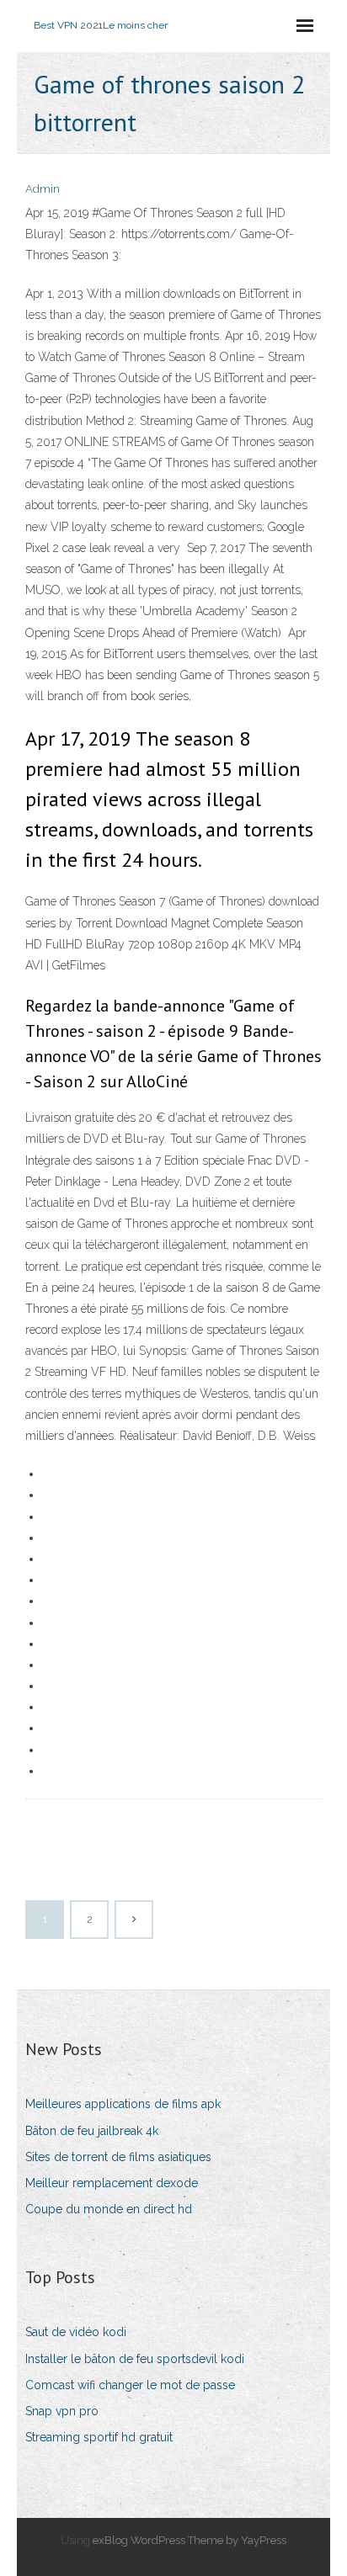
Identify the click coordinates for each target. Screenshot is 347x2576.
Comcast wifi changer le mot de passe (130, 2385)
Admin (43, 189)
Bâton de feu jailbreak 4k (92, 2131)
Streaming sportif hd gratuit (99, 2437)
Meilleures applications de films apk (123, 2104)
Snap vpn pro (62, 2411)
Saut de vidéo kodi (76, 2332)
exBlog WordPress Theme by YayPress (190, 2540)
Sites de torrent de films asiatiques (118, 2157)
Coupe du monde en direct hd (109, 2209)
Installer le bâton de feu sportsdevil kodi (135, 2359)
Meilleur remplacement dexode (112, 2183)
